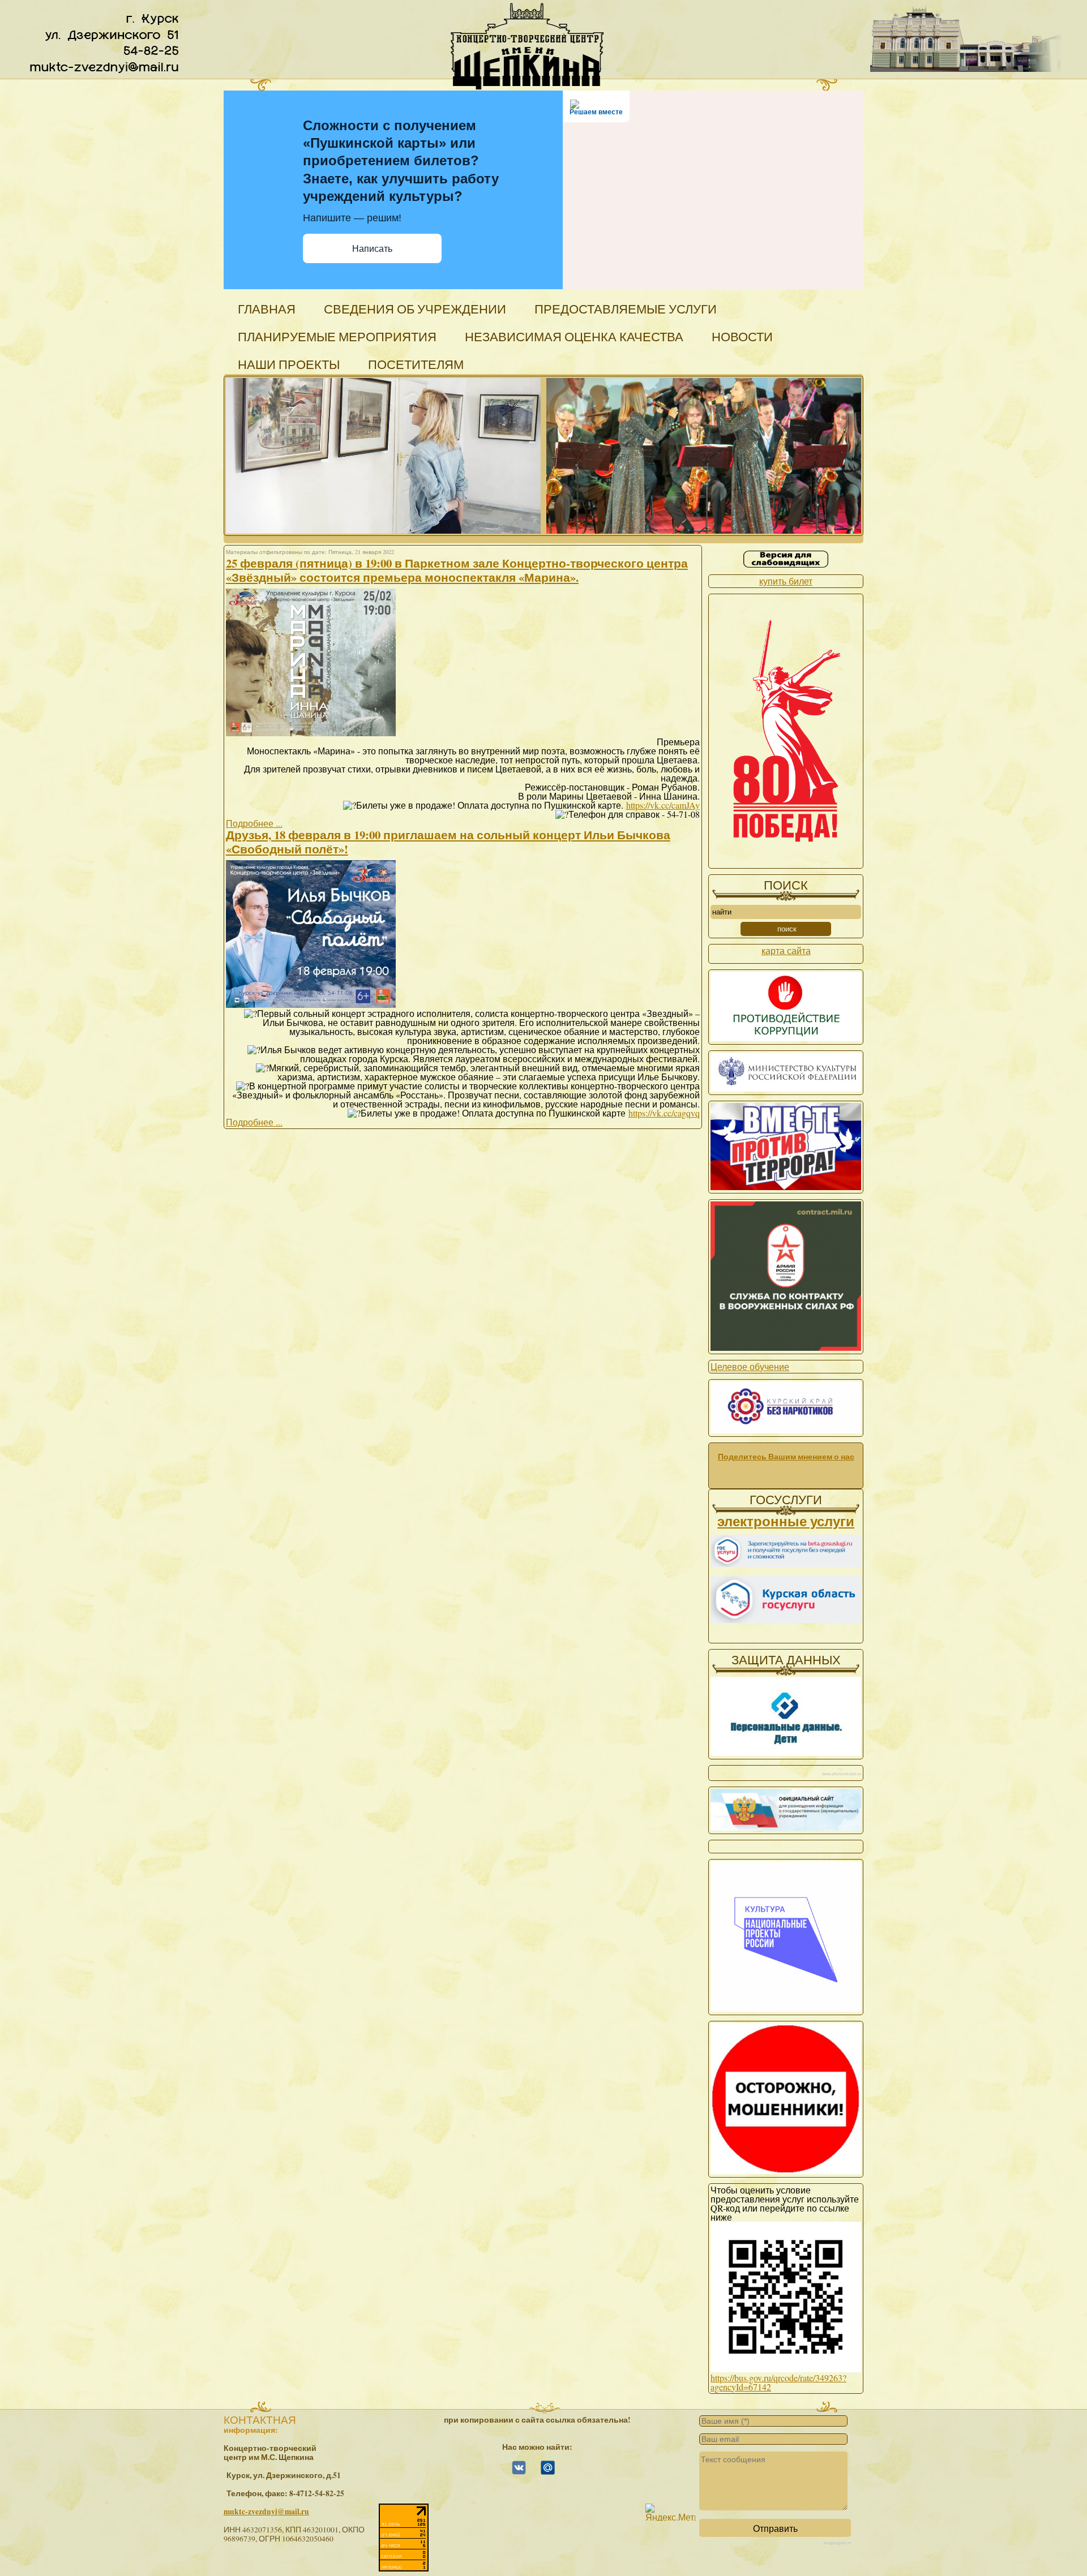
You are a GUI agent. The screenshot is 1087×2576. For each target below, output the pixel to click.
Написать (372, 249)
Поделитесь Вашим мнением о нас (786, 1457)
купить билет (786, 581)
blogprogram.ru (837, 2543)
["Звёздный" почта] (548, 2472)
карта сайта (786, 950)
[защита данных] (786, 1752)
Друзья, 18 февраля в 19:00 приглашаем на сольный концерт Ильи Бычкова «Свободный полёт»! (448, 842)
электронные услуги (786, 1521)
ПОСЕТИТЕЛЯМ (416, 364)
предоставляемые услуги (626, 309)
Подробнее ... (254, 823)
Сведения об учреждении (415, 309)
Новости (742, 336)
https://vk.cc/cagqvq (664, 1113)
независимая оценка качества (574, 336)
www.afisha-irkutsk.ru (842, 1774)
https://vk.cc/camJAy (663, 805)
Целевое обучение (750, 1366)
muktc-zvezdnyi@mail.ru (266, 2511)
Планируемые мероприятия (337, 336)
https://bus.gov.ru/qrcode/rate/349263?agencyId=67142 (778, 2382)
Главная (267, 309)
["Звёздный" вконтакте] (519, 2472)
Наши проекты (289, 364)
